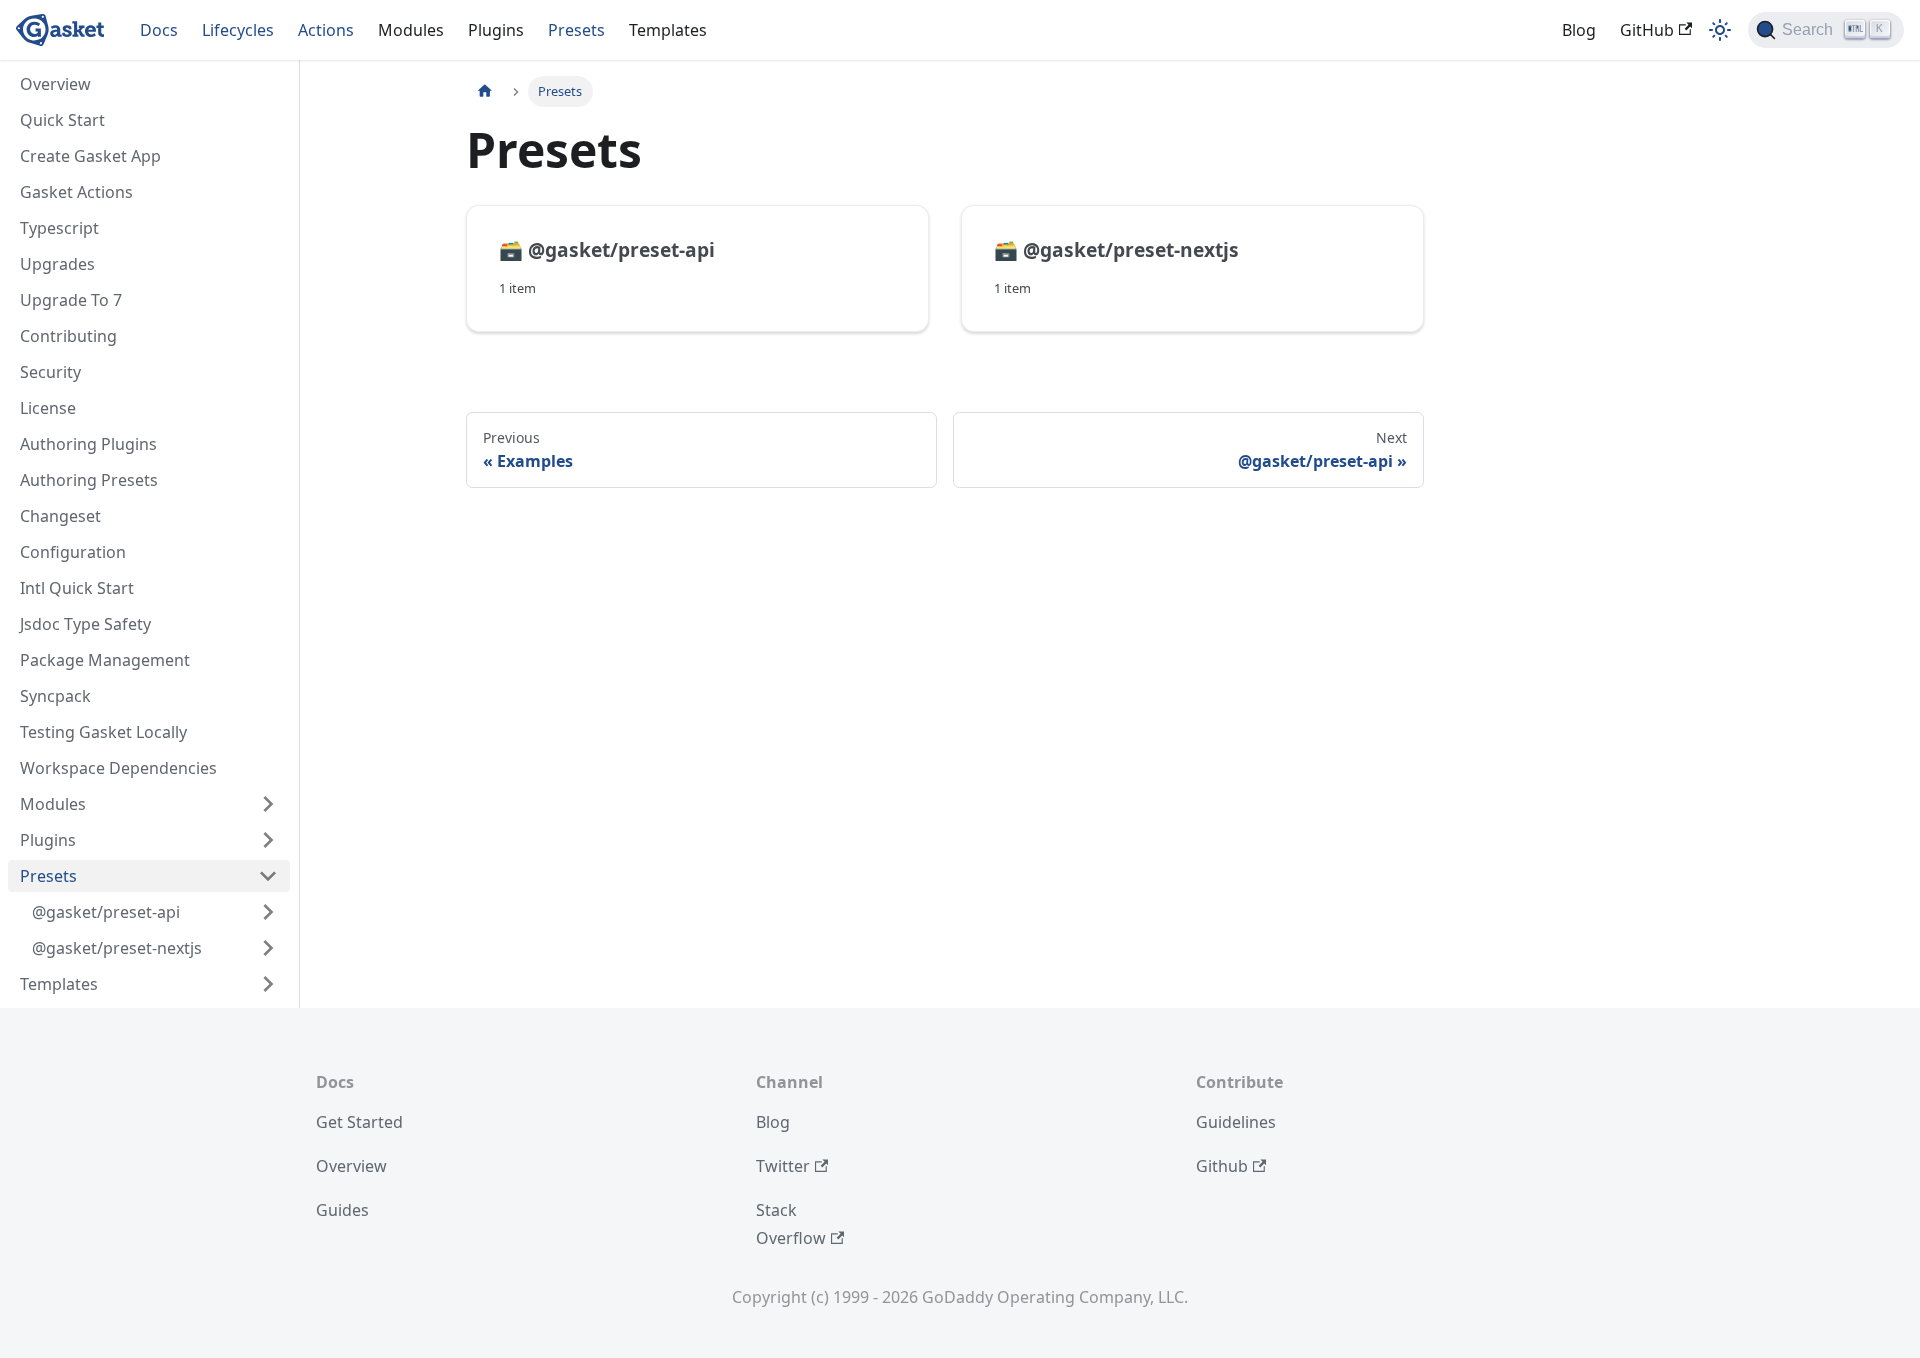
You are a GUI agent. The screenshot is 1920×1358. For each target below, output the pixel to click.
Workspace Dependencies (118, 768)
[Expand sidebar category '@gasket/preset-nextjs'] (268, 948)
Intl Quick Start (77, 588)
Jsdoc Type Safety (85, 624)
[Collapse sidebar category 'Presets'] (268, 876)
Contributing (68, 336)
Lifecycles (238, 30)
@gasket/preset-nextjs (117, 948)
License (48, 408)
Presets (576, 30)
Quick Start (62, 120)
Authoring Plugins (88, 444)
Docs (159, 30)
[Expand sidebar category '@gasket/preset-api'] (268, 912)
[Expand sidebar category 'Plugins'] (268, 840)
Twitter (783, 1166)
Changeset (60, 516)
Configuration (73, 552)
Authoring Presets (89, 480)
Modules (411, 30)
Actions (326, 30)
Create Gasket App (90, 156)
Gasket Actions (76, 192)
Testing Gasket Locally (103, 732)
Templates (668, 30)
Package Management (105, 660)
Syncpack (55, 696)
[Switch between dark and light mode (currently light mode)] (1720, 30)
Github (1222, 1166)
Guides (342, 1210)
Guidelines (1236, 1122)
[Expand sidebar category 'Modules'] (268, 804)
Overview (55, 84)
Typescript (59, 228)
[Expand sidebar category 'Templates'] (268, 984)
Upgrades (57, 264)
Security (50, 372)
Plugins (496, 30)
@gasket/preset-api (106, 912)
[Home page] (485, 91)
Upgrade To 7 (71, 300)
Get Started (359, 1122)
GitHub (1647, 30)
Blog (1579, 30)
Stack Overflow (791, 1224)
